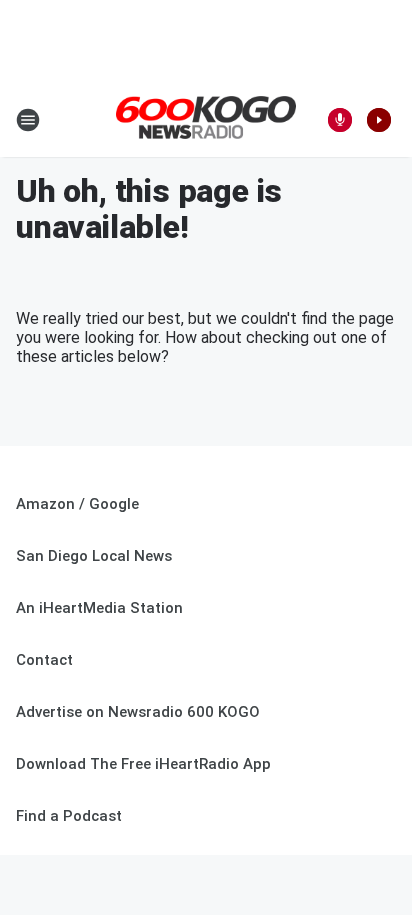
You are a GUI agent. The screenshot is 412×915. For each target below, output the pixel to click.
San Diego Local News (94, 556)
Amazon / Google (77, 504)
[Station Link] (206, 119)
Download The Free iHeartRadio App (143, 764)
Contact (44, 660)
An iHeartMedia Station (99, 608)
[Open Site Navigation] (28, 120)
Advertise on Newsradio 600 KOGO (138, 712)
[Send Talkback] (340, 120)
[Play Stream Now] (379, 120)
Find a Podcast (69, 816)
